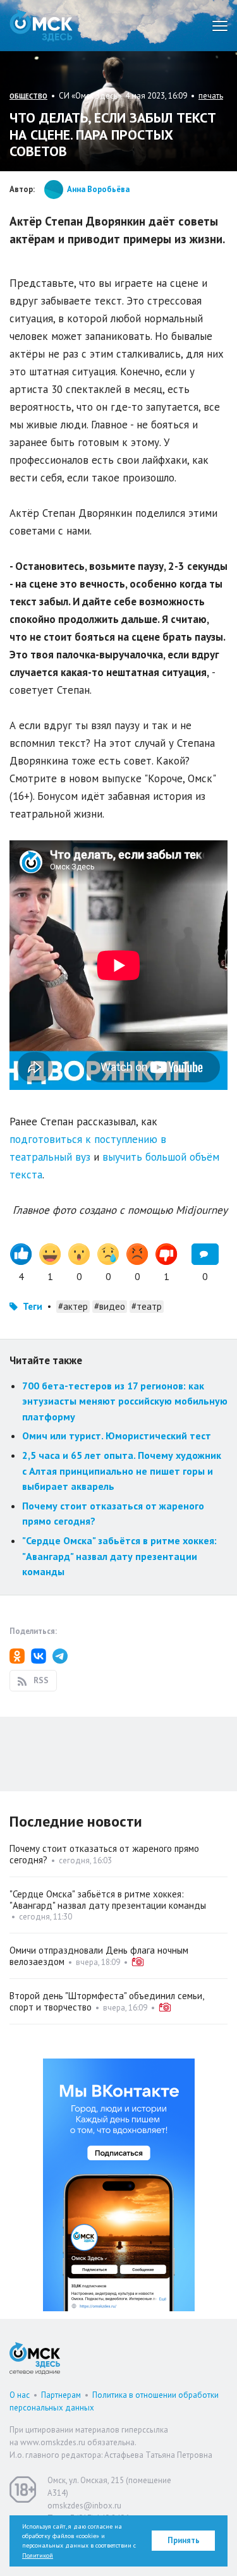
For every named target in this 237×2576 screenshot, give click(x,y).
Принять (184, 2540)
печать (211, 96)
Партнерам (61, 2395)
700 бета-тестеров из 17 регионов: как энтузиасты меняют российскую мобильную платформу (125, 1401)
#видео (110, 1306)
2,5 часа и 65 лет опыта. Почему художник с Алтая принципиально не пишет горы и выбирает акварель (122, 1471)
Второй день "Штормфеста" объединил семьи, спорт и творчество (106, 2001)
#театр (147, 1306)
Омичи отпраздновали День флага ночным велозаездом (99, 1956)
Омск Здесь (41, 26)
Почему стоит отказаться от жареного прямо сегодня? (104, 1854)
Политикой (38, 2555)
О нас (20, 2395)
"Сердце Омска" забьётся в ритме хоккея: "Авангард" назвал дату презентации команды (119, 1556)
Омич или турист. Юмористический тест (117, 1436)
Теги (33, 1306)
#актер (73, 1306)
